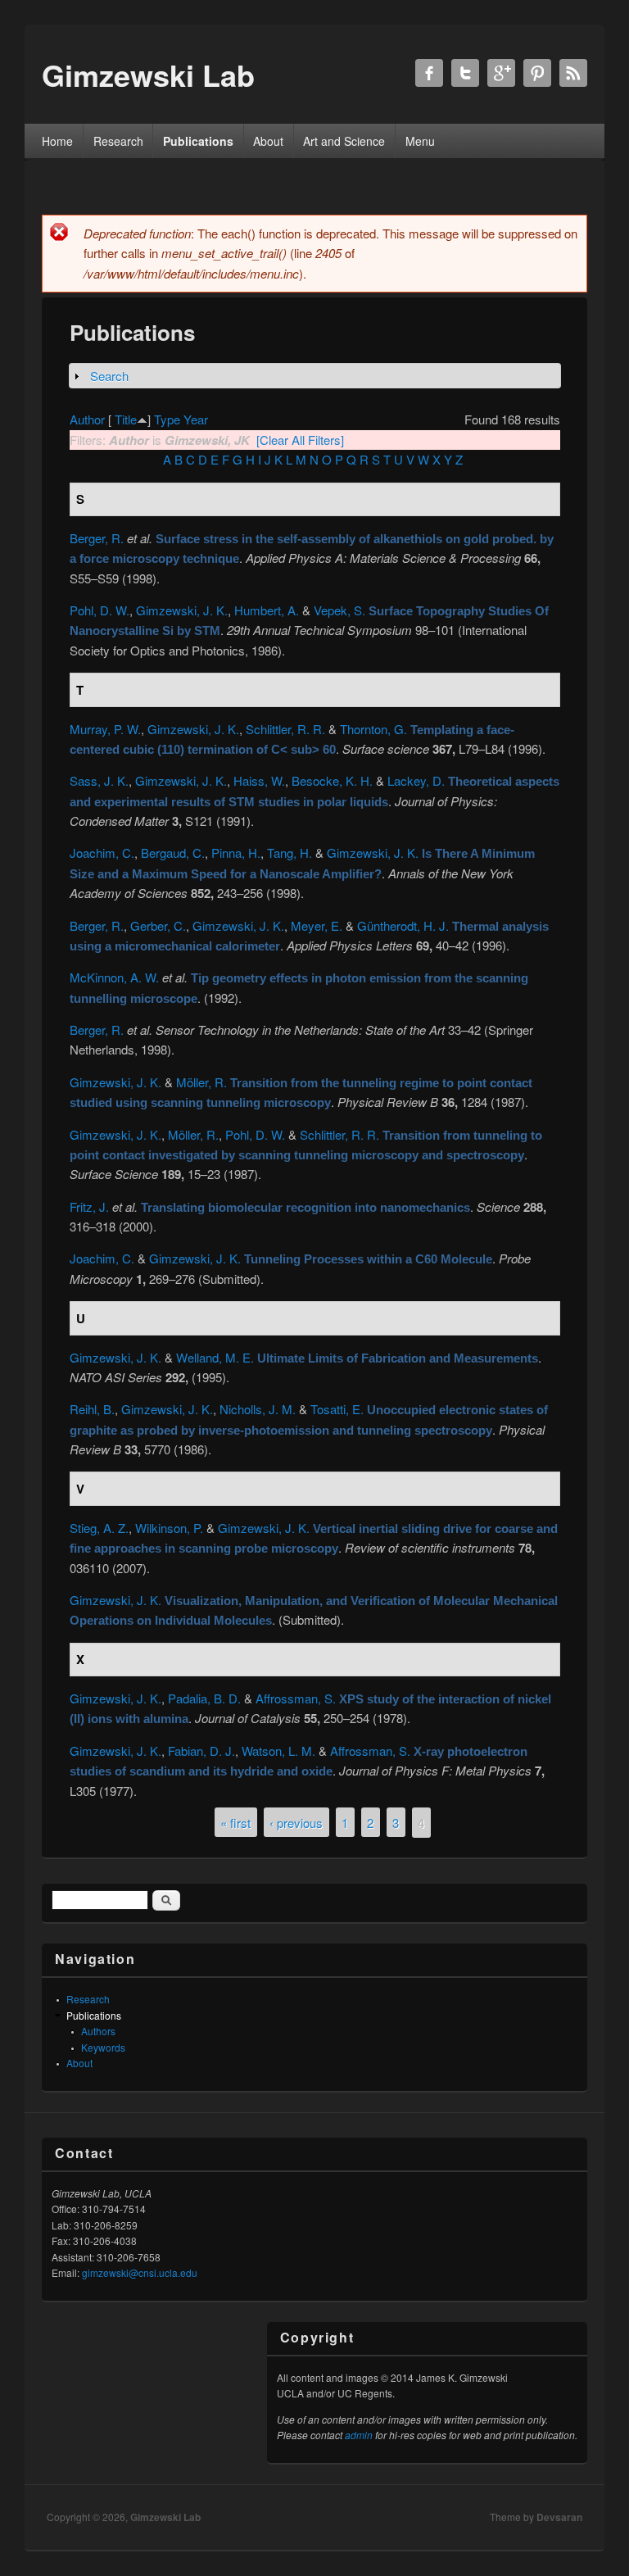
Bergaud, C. (173, 853)
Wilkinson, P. (169, 1528)
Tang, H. (290, 853)
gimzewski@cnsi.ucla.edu (140, 2272)
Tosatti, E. (337, 1409)
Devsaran (559, 2517)
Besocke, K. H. (332, 780)
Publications (198, 141)
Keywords (103, 2047)
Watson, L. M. (278, 1751)
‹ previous (296, 1823)
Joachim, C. (102, 853)
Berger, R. (97, 538)
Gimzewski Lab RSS (573, 73)
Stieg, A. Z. (99, 1528)
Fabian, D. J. (201, 1751)
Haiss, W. (259, 780)
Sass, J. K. (99, 780)
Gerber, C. (158, 925)
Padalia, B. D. (204, 1698)
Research (118, 141)
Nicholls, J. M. (258, 1409)
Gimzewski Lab (165, 2517)
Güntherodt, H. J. (403, 925)
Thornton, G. (373, 729)
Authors (98, 2031)
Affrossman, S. (296, 1698)
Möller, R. (201, 1082)
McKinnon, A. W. (114, 977)
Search (109, 376)
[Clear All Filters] (300, 440)
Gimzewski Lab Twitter (465, 73)
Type (167, 419)
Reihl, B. (92, 1409)
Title (126, 419)
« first (235, 1823)
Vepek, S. (339, 610)
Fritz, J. (89, 1206)
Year (196, 419)
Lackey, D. (416, 780)
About (268, 141)
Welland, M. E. (215, 1357)
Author (87, 419)
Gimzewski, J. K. (182, 610)
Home (57, 141)
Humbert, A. (267, 610)
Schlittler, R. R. (285, 729)
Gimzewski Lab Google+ (501, 73)
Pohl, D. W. (100, 610)
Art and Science (344, 141)
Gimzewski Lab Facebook (429, 73)
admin (359, 2435)
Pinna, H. (236, 853)
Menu (420, 141)
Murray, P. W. (105, 729)
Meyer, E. (317, 925)
